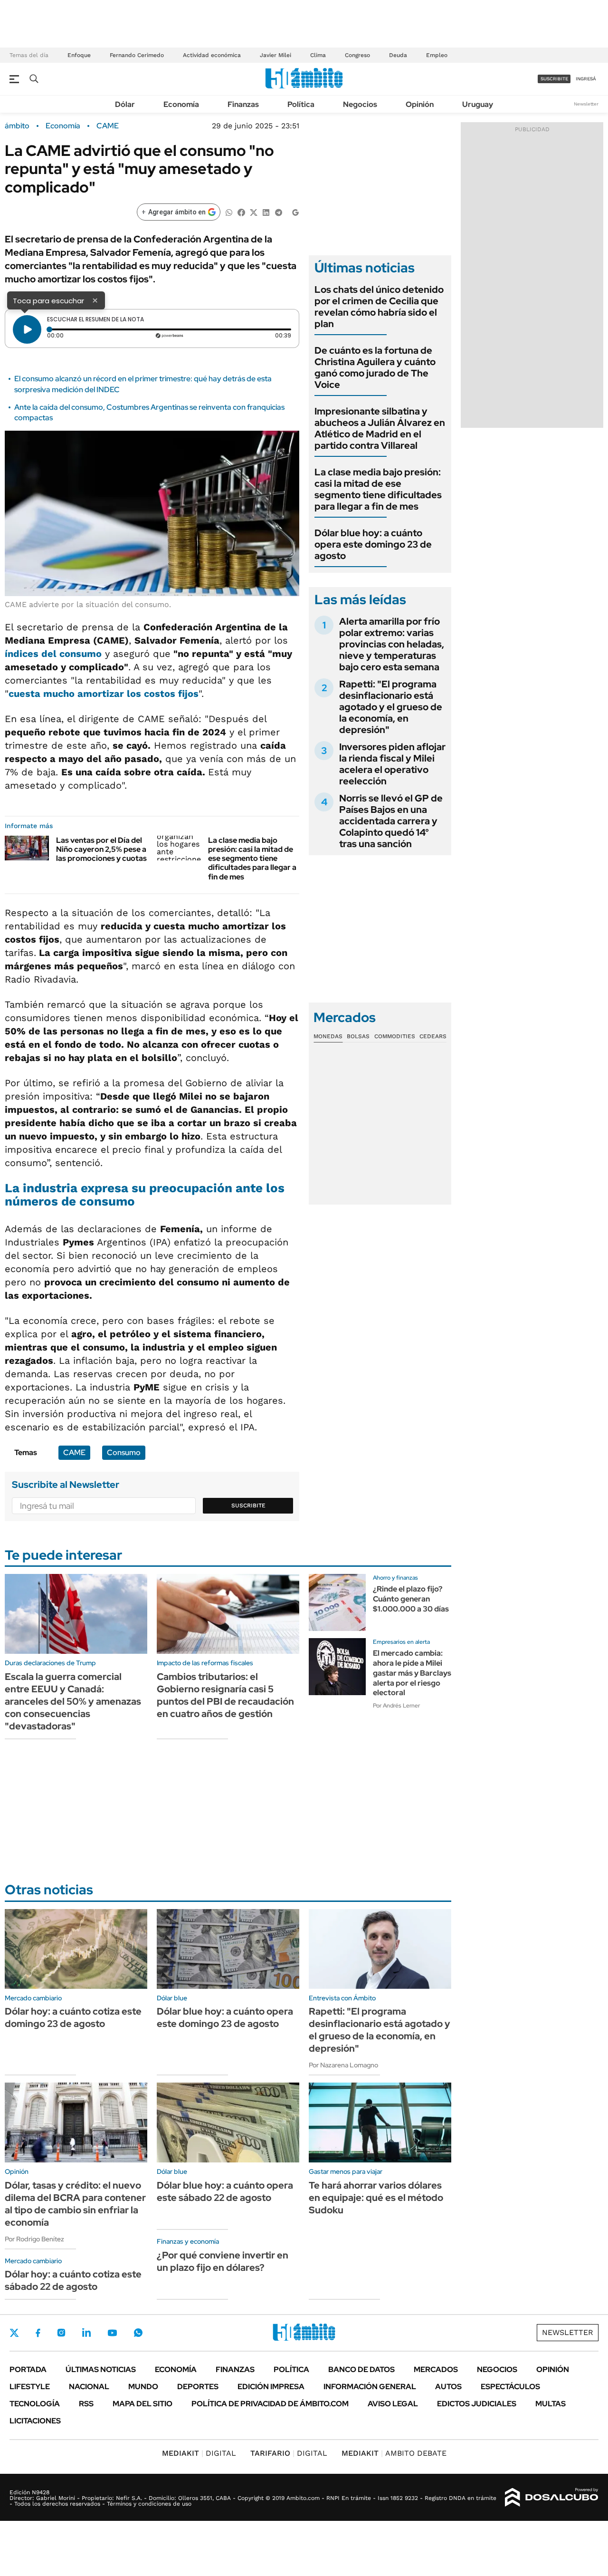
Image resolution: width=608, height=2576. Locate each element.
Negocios (360, 104)
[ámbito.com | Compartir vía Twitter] (254, 212)
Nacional (89, 2387)
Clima (318, 55)
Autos (448, 2387)
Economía (181, 104)
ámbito (17, 126)
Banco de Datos (361, 2369)
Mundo (143, 2387)
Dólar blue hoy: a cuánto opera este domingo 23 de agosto (373, 544)
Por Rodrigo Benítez (34, 2239)
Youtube (112, 2333)
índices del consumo (53, 654)
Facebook (38, 2333)
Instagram (61, 2333)
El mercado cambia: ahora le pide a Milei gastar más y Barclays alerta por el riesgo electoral (412, 1673)
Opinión (420, 104)
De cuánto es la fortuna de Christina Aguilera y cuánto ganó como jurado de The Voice (375, 367)
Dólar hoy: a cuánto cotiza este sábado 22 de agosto (73, 2280)
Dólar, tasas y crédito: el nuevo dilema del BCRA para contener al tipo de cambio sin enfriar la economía (75, 2204)
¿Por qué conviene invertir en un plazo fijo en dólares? (223, 2261)
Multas (551, 2404)
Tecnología (35, 2404)
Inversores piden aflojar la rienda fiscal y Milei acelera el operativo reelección (392, 764)
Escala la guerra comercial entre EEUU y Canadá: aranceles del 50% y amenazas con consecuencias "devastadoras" (73, 1701)
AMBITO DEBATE (394, 2453)
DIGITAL (199, 2453)
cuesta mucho (104, 694)
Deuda (398, 55)
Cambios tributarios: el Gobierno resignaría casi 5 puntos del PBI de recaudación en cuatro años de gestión (225, 1695)
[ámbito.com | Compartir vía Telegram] (278, 212)
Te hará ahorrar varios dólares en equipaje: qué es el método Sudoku (376, 2198)
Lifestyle (30, 2387)
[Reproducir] (27, 329)
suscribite (554, 79)
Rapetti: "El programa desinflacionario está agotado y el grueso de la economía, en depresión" (391, 707)
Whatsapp (138, 2333)
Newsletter (586, 104)
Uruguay (478, 104)
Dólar (125, 104)
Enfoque (79, 55)
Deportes (198, 2387)
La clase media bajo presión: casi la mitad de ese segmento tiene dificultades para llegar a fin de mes (252, 859)
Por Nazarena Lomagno (343, 2065)
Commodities (395, 1036)
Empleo (437, 55)
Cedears (433, 1036)
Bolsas (358, 1036)
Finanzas (243, 104)
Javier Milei (275, 55)
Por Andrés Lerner (396, 1706)
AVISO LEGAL (393, 2404)
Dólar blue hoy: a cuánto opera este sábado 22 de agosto (225, 2191)
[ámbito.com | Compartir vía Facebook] (241, 212)
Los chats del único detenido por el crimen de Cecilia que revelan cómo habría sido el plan (379, 307)
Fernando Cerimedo (137, 55)
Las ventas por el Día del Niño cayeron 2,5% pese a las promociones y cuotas (101, 849)
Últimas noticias (101, 2369)
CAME (108, 126)
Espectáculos (510, 2387)
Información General (370, 2387)
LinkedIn (86, 2333)
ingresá (586, 79)
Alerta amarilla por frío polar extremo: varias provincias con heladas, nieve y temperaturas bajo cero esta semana (392, 644)
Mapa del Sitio (142, 2404)
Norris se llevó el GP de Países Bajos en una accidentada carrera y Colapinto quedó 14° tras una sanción (391, 821)
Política (301, 104)
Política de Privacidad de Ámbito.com (270, 2404)
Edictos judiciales (477, 2404)
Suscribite (248, 1505)
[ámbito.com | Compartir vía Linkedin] (266, 212)
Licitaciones (35, 2421)
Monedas (328, 1036)
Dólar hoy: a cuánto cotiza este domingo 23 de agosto (73, 2017)
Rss (86, 2404)
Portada (28, 2369)
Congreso (357, 55)
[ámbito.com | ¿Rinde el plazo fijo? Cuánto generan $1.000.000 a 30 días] (337, 1602)
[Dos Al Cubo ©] (552, 2498)
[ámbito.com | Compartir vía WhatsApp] (229, 212)
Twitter (14, 2333)
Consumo (124, 1452)
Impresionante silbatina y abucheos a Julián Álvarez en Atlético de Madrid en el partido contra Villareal (380, 428)
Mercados (436, 2369)
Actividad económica (212, 55)
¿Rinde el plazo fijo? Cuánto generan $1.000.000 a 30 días (411, 1599)
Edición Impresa (271, 2387)
